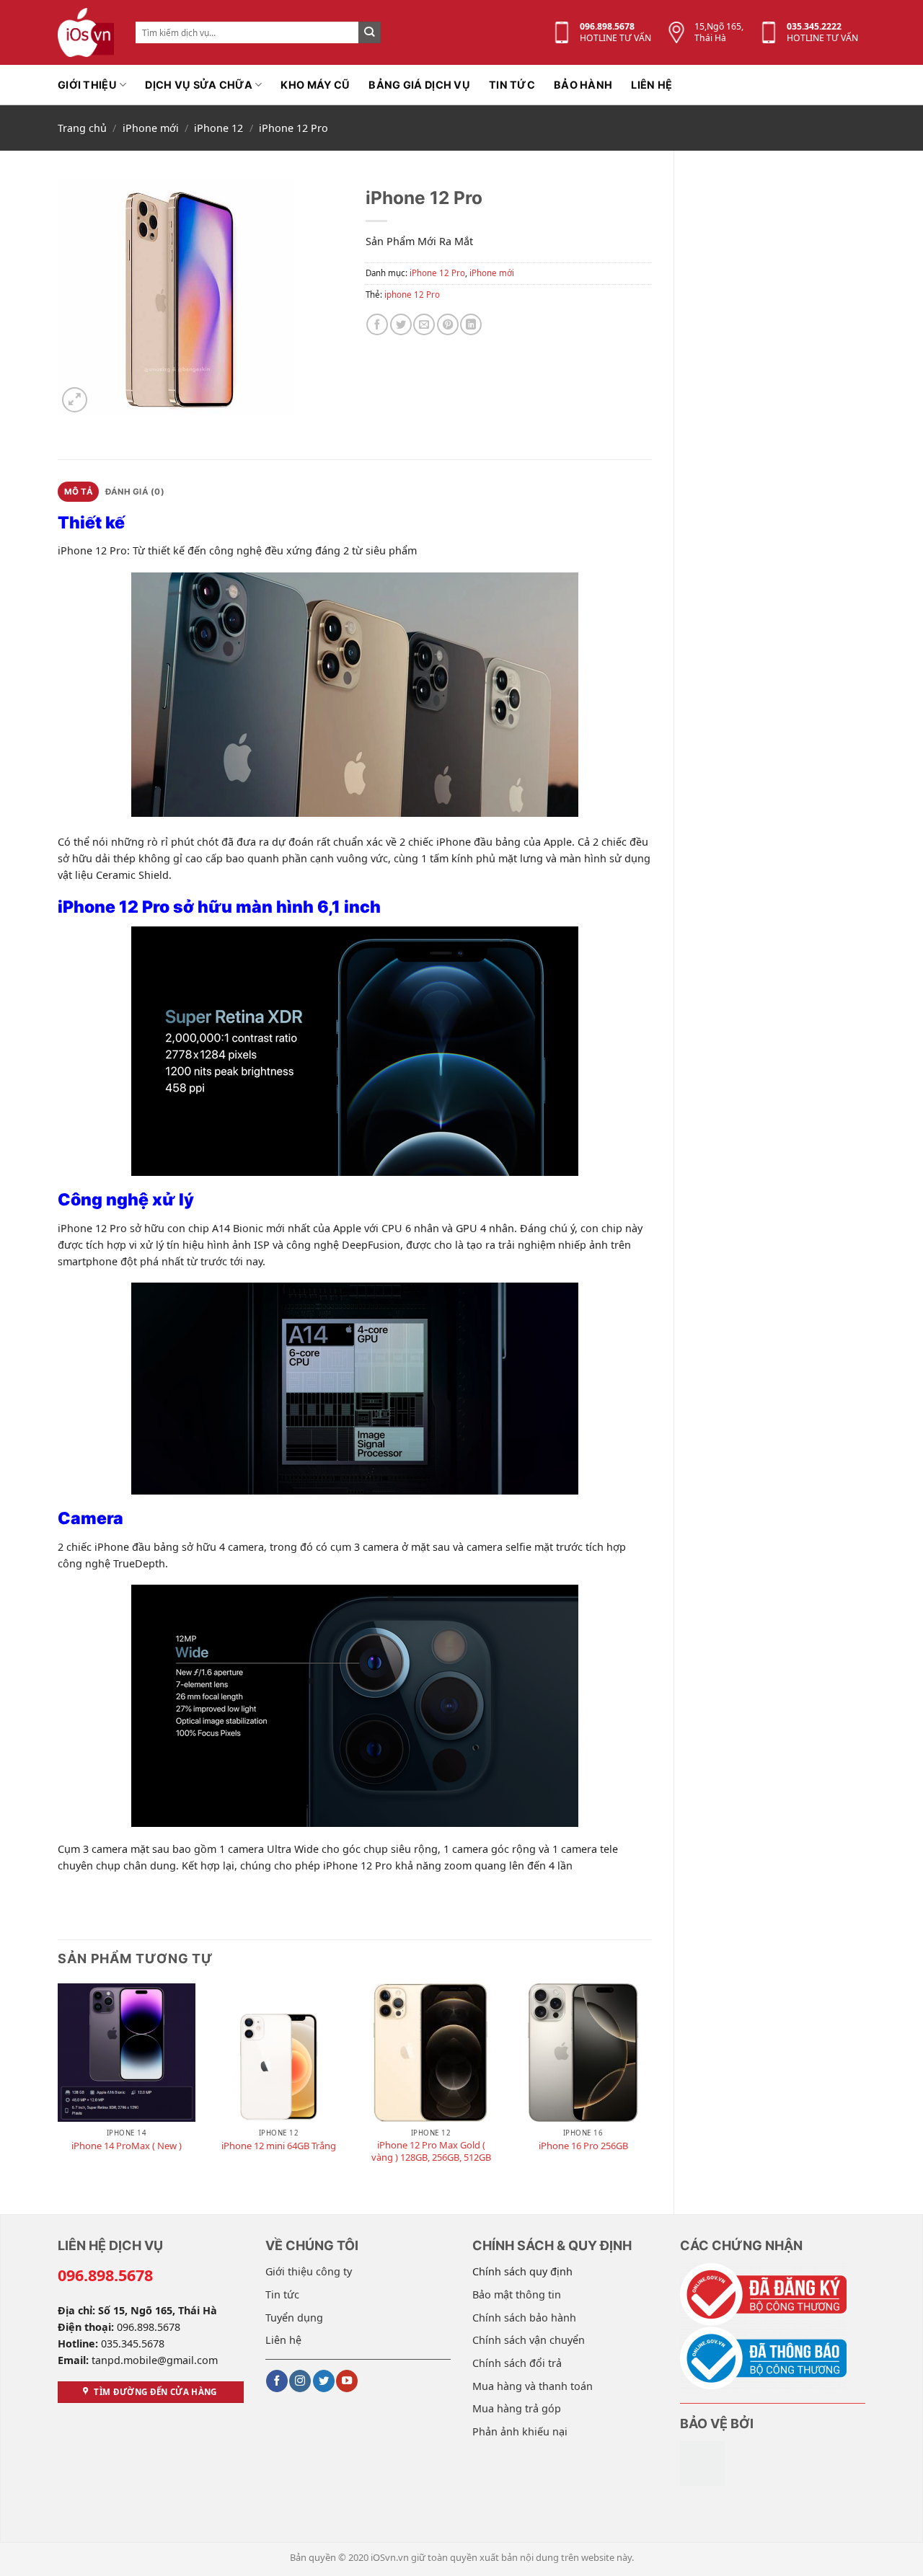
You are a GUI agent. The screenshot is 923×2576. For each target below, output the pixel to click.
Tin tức (512, 85)
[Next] (651, 2086)
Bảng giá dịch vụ (419, 85)
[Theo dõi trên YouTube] (347, 2381)
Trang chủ (82, 128)
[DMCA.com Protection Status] (702, 2462)
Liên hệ (652, 85)
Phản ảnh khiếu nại (520, 2431)
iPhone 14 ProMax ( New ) (127, 2146)
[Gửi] (370, 33)
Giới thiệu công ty (309, 2271)
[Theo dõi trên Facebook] (277, 2381)
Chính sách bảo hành (524, 2318)
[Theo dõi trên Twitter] (324, 2381)
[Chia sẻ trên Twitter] (401, 324)
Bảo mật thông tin (517, 2294)
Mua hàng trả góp (517, 2408)
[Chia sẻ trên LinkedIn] (471, 324)
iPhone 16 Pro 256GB (583, 2146)
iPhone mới (151, 128)
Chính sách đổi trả (517, 2363)
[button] (75, 400)
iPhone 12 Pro (293, 128)
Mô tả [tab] (79, 492)
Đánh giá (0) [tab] (135, 492)
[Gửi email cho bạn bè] (424, 324)
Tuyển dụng (294, 2318)
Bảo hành (583, 85)
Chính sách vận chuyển (529, 2340)
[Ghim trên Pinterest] (448, 324)
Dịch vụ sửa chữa (199, 85)
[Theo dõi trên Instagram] (300, 2381)
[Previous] (58, 2086)
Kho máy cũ (315, 85)
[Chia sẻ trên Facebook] (377, 324)
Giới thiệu (87, 85)
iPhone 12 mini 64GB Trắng (279, 2146)
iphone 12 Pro (412, 295)
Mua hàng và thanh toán (533, 2386)
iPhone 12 (218, 128)
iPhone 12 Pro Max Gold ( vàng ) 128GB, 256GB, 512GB (431, 2151)
